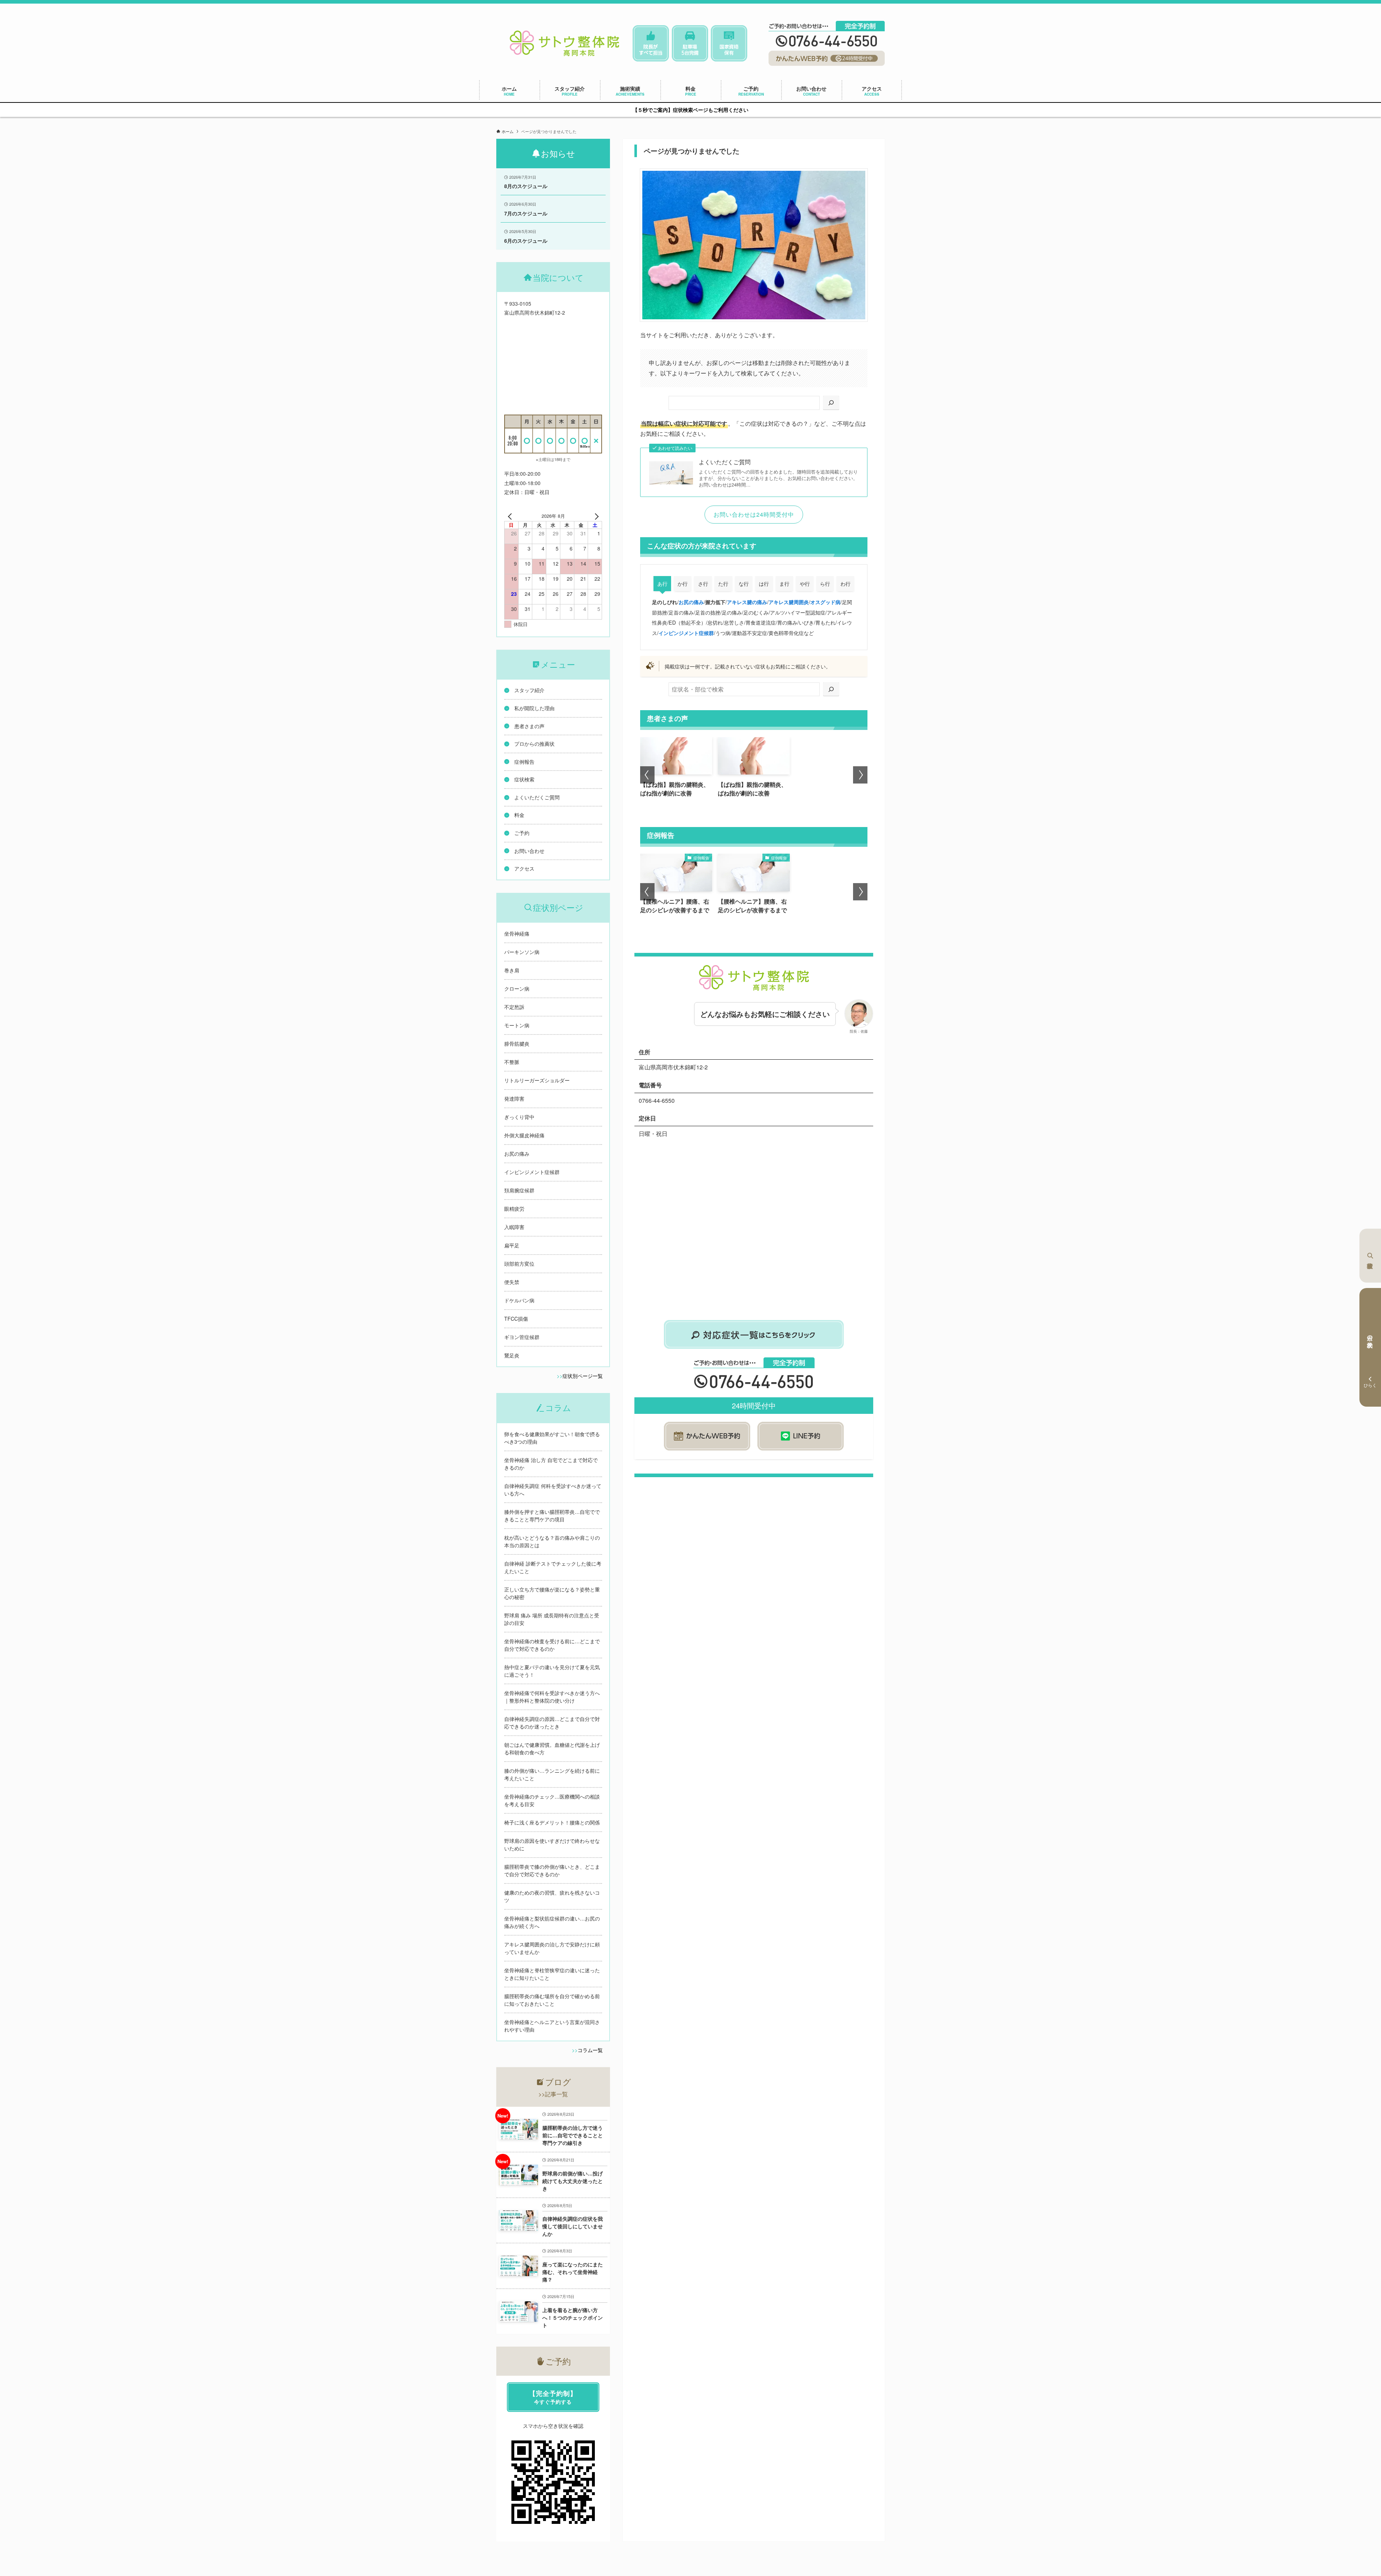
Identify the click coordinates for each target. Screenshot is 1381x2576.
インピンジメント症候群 (686, 633)
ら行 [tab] (825, 584)
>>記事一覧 (553, 2094)
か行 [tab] (683, 584)
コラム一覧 (590, 2050)
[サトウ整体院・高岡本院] (564, 44)
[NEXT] (595, 516)
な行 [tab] (744, 584)
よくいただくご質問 (725, 462)
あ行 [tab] (662, 584)
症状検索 (1370, 1256)
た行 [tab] (723, 584)
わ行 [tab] (846, 584)
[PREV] (511, 516)
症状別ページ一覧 (583, 1376)
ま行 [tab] (784, 584)
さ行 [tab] (703, 584)
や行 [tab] (805, 584)
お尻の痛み (691, 602)
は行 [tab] (764, 584)
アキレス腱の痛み (747, 602)
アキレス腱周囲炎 (789, 602)
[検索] (831, 403)
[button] (647, 775)
